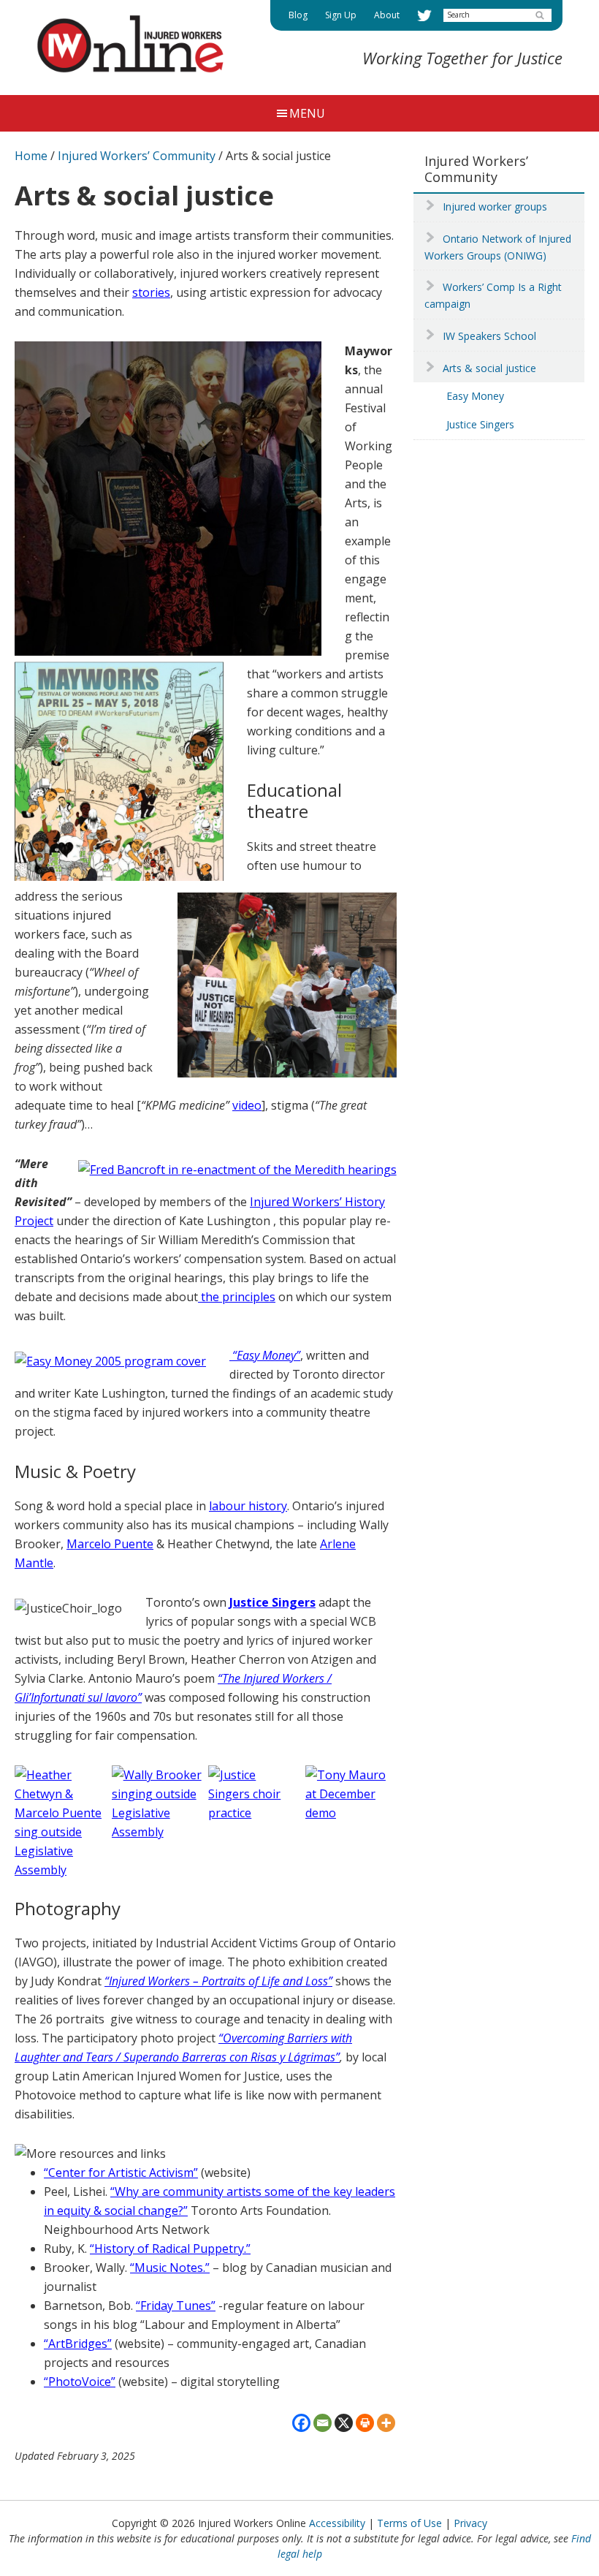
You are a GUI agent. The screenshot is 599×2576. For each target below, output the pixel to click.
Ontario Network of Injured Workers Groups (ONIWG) (498, 247)
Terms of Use (409, 2523)
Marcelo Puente (110, 1544)
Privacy (470, 2523)
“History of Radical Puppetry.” (170, 2249)
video (247, 1105)
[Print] (365, 2423)
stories (151, 292)
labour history (248, 1506)
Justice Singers (480, 424)
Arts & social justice (489, 368)
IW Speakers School (489, 336)
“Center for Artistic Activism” (121, 2172)
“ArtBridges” (78, 2344)
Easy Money (475, 396)
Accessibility (337, 2523)
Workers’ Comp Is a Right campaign (493, 295)
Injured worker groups (495, 207)
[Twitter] (424, 15)
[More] (386, 2423)
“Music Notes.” (170, 2268)
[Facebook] (301, 2423)
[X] (344, 2423)
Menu (307, 113)
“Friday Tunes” (176, 2306)
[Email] (323, 2423)
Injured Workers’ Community (476, 169)
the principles (237, 1297)
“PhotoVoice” (80, 2382)
